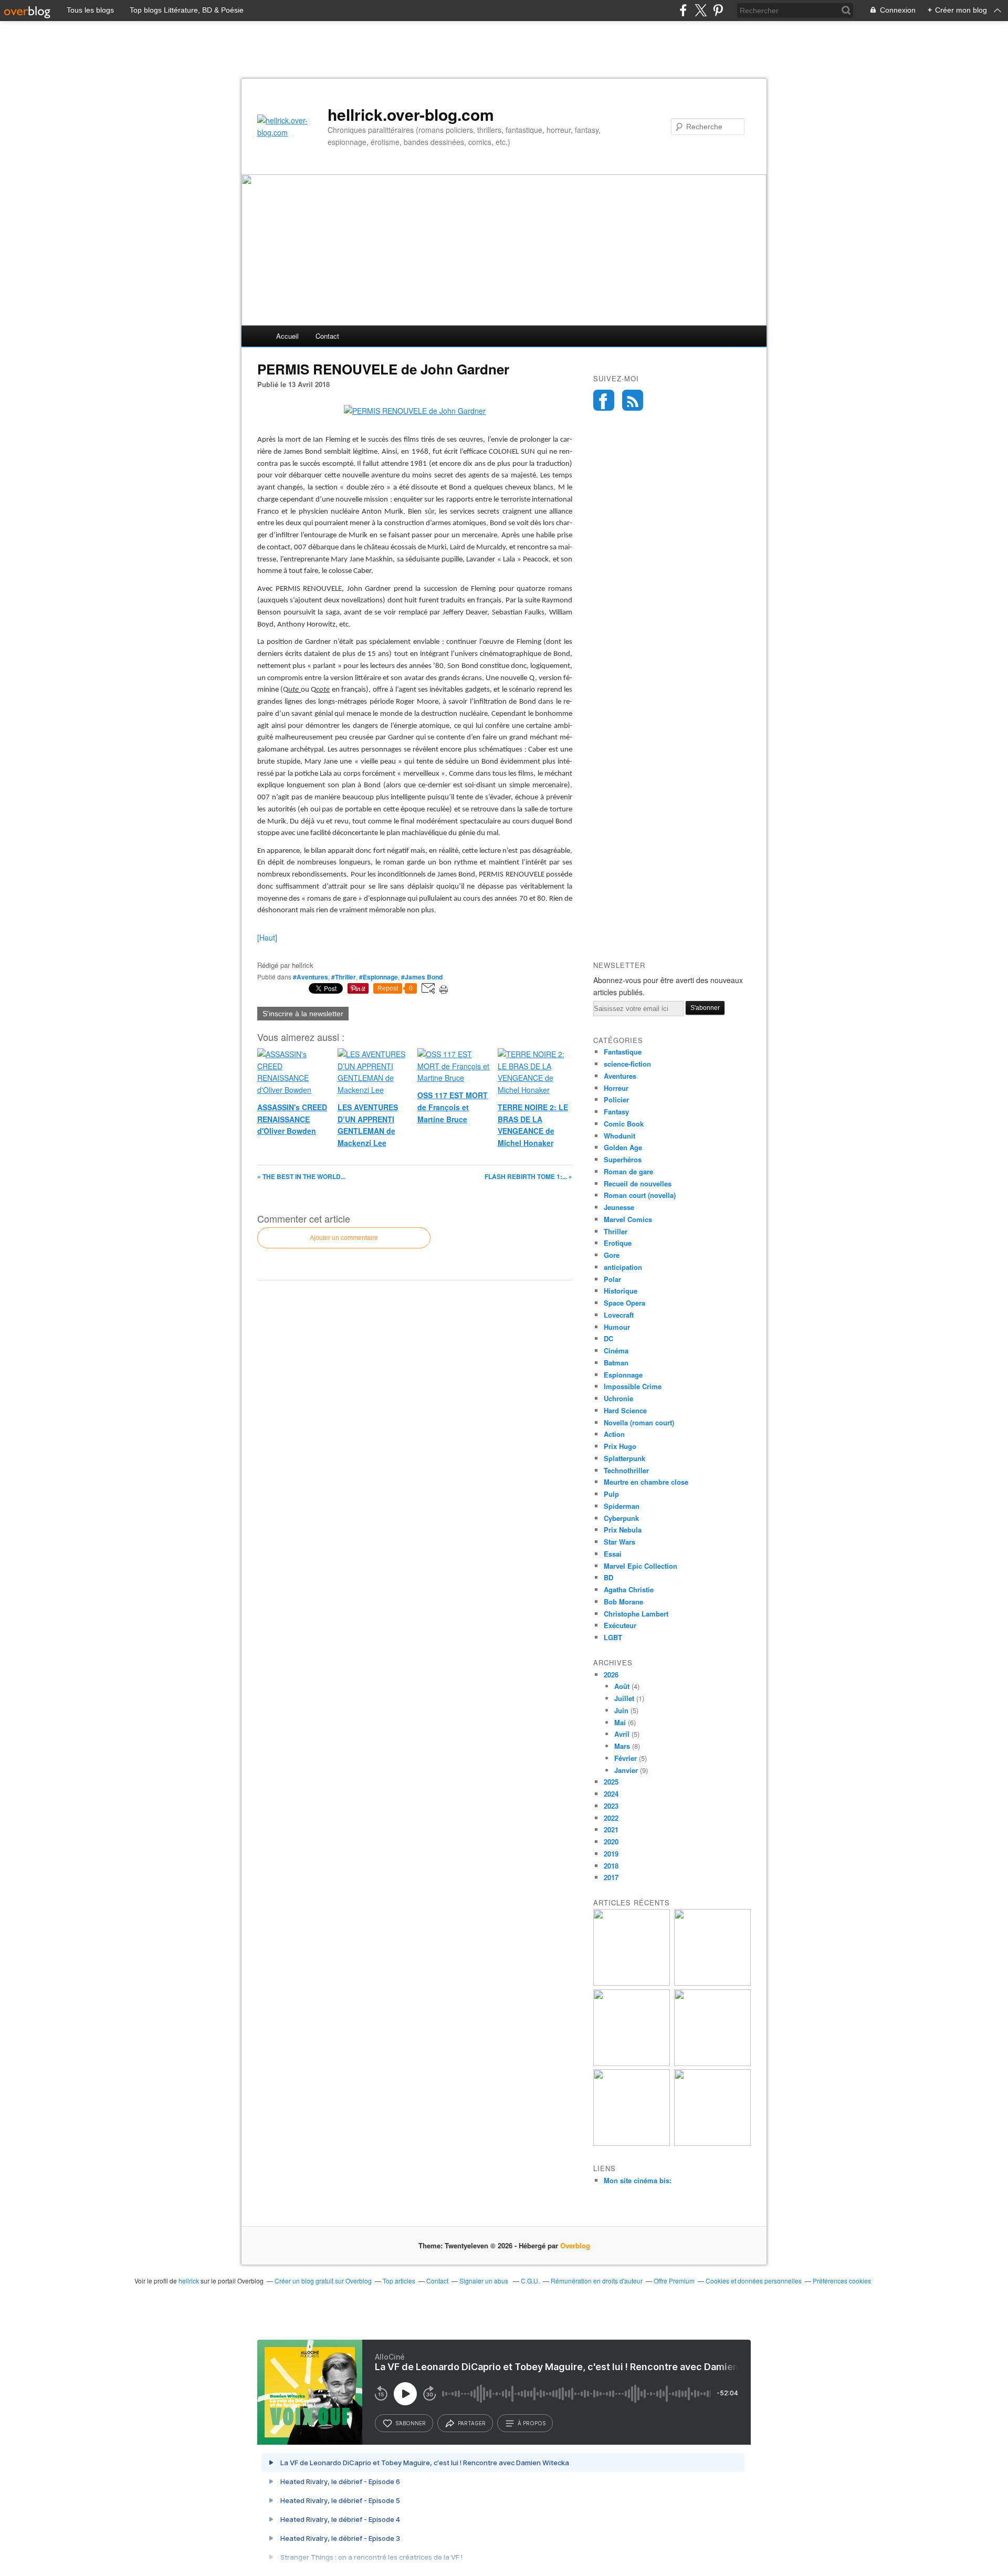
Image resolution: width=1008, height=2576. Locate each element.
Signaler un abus (485, 2281)
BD (608, 1577)
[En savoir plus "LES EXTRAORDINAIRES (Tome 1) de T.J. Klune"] (712, 2063)
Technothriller (626, 1470)
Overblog (575, 2245)
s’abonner (411, 2423)
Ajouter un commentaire (344, 1238)
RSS (633, 400)
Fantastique (623, 1052)
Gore (612, 1255)
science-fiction (627, 1064)
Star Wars (619, 1542)
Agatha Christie (629, 1589)
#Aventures (311, 977)
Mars (622, 1746)
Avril (622, 1734)
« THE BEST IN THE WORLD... (301, 1176)
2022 (611, 1818)
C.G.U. (530, 2281)
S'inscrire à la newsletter (303, 1014)
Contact (327, 336)
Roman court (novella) (640, 1195)
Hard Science (625, 1410)
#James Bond (422, 977)
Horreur (616, 1088)
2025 (611, 1782)
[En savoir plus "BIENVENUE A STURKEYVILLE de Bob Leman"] (632, 1983)
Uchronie (618, 1398)
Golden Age (623, 1147)
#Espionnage (379, 977)
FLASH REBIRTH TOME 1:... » (528, 1176)
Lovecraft (619, 1315)
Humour (617, 1327)
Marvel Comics (628, 1219)
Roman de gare (628, 1171)
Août (622, 1686)
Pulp (611, 1494)
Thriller (616, 1231)
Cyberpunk (621, 1518)
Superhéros (623, 1159)
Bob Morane (623, 1602)
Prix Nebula (623, 1530)
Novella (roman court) (639, 1422)
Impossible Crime (633, 1386)
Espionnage (623, 1375)
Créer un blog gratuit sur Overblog (323, 2281)
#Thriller (344, 977)
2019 (611, 1854)
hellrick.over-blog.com (411, 114)
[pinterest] (718, 10)
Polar (612, 1279)
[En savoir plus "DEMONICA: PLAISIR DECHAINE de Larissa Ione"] (632, 2143)
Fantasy (616, 1112)
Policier (616, 1099)
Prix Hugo (620, 1446)
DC (608, 1338)
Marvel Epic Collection (640, 1566)
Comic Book (624, 1124)
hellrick (189, 2281)
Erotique (618, 1243)
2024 (611, 1794)
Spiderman (622, 1506)
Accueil (287, 336)
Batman (616, 1363)
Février (626, 1758)
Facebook (604, 400)
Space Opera (624, 1303)
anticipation (623, 1267)
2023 (611, 1806)
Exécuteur (620, 1625)
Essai (613, 1554)
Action (614, 1434)
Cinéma (616, 1350)
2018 (611, 1866)
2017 (611, 1877)
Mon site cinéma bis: (638, 2180)
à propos (532, 2423)
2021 (611, 1829)
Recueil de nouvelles (638, 1183)
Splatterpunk (624, 1458)
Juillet (624, 1698)
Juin (621, 1710)
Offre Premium (674, 2281)
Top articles (399, 2281)
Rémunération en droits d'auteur (597, 2281)
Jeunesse (619, 1207)
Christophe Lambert (636, 1614)
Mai (620, 1722)
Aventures (620, 1076)
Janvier (626, 1770)
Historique (621, 1291)
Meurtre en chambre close (646, 1482)
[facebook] (683, 10)
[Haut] (267, 937)
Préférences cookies (842, 2281)
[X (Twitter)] (701, 10)
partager (472, 2423)
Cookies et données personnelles (754, 2281)
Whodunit (619, 1136)
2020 (611, 1842)
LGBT (613, 1637)
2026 (611, 1675)
